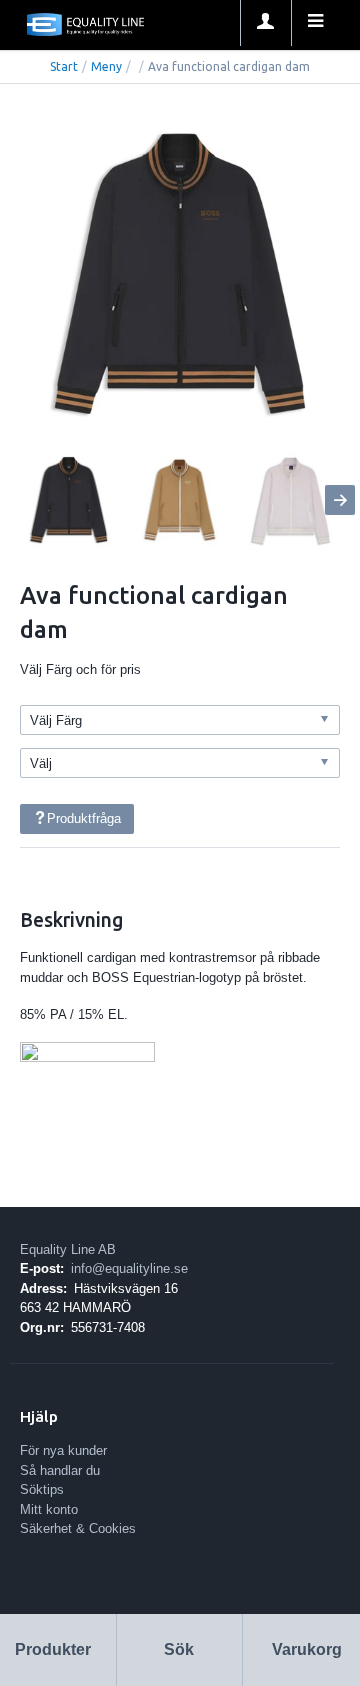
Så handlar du (60, 1470)
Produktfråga (84, 818)
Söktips (42, 1489)
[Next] (340, 500)
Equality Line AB (68, 1249)
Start (64, 66)
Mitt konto (49, 1509)
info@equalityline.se (129, 1268)
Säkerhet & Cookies (78, 1528)
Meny (106, 66)
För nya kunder (63, 1450)
